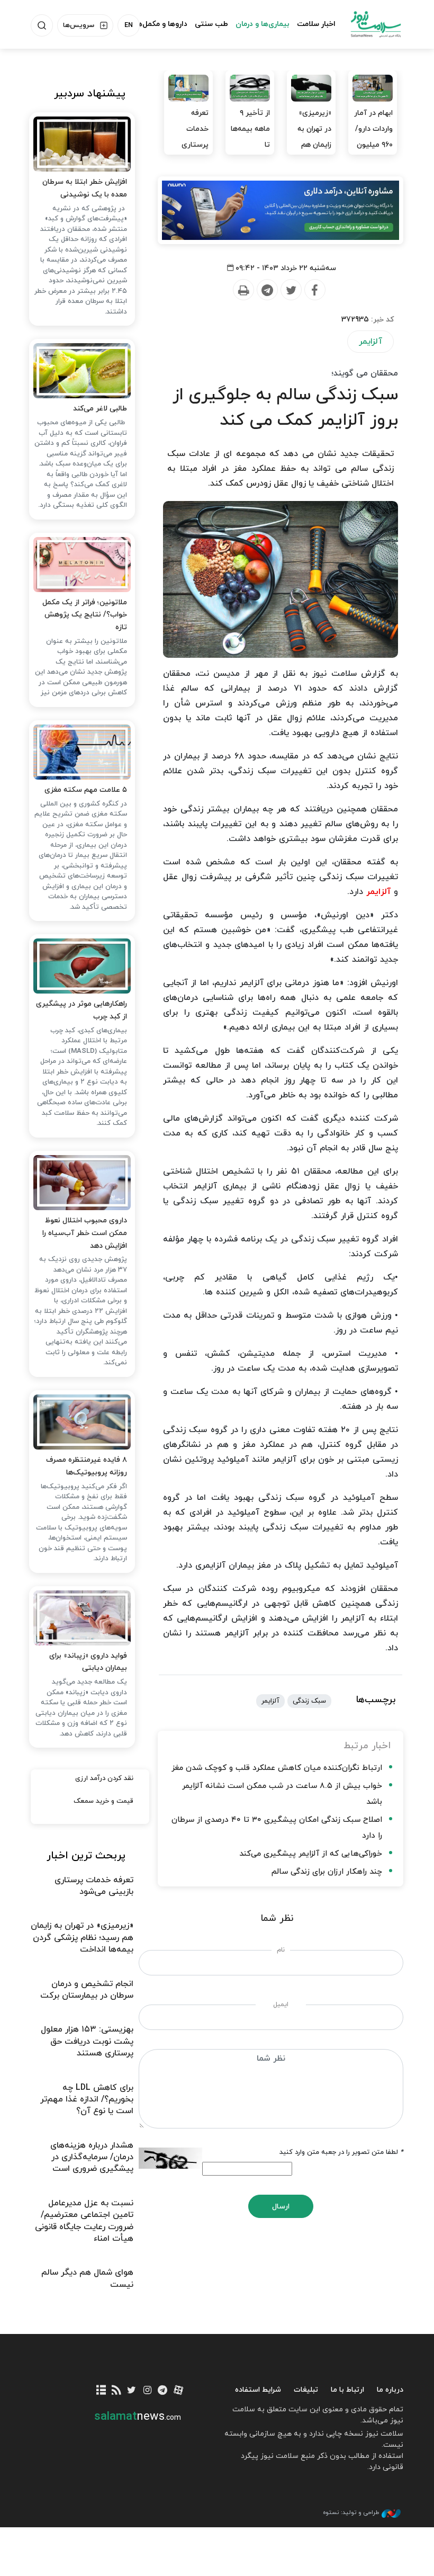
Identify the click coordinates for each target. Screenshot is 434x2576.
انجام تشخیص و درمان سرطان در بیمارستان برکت (87, 1990)
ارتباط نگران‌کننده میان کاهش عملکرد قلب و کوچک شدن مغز (277, 1768)
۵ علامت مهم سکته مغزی (86, 790)
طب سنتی (211, 24)
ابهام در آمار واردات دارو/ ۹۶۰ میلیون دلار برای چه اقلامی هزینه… (373, 153)
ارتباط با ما (347, 2390)
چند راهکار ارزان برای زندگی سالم (327, 1872)
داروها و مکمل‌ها (161, 24)
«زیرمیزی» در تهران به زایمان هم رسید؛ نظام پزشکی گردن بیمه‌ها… (312, 153)
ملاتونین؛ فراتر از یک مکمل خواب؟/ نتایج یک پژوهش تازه (85, 615)
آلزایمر (370, 342)
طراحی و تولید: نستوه (351, 2512)
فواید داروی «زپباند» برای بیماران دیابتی (88, 1662)
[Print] (243, 290)
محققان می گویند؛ (365, 373)
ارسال (281, 2207)
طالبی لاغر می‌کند (100, 409)
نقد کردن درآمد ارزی (104, 1778)
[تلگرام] (163, 2391)
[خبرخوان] (116, 2391)
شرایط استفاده (258, 2390)
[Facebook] (314, 290)
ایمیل (281, 2005)
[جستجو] (42, 25)
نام (281, 1950)
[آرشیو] (101, 2391)
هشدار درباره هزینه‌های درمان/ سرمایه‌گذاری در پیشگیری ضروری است (92, 2157)
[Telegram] (267, 290)
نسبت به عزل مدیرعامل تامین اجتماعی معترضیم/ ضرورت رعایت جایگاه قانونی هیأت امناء (84, 2221)
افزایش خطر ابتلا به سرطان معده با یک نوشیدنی (85, 188)
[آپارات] (178, 2391)
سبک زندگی (309, 1701)
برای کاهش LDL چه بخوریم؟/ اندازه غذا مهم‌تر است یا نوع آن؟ (87, 2100)
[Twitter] (291, 290)
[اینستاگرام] (147, 2391)
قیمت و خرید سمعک (103, 1801)
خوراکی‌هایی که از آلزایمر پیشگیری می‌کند (311, 1854)
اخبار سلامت (316, 24)
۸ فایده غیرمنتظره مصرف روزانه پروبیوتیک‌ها (87, 1466)
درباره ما (390, 2390)
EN (129, 25)
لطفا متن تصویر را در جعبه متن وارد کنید (341, 2152)
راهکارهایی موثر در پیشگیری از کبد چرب (82, 1010)
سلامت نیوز (376, 24)
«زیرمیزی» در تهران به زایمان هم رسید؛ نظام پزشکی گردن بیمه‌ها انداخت (82, 1938)
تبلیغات (306, 2390)
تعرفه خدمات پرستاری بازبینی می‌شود (195, 145)
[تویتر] (132, 2391)
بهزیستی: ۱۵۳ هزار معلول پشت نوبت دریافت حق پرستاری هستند (87, 2041)
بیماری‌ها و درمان (263, 24)
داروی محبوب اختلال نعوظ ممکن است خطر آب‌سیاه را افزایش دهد (85, 1233)
